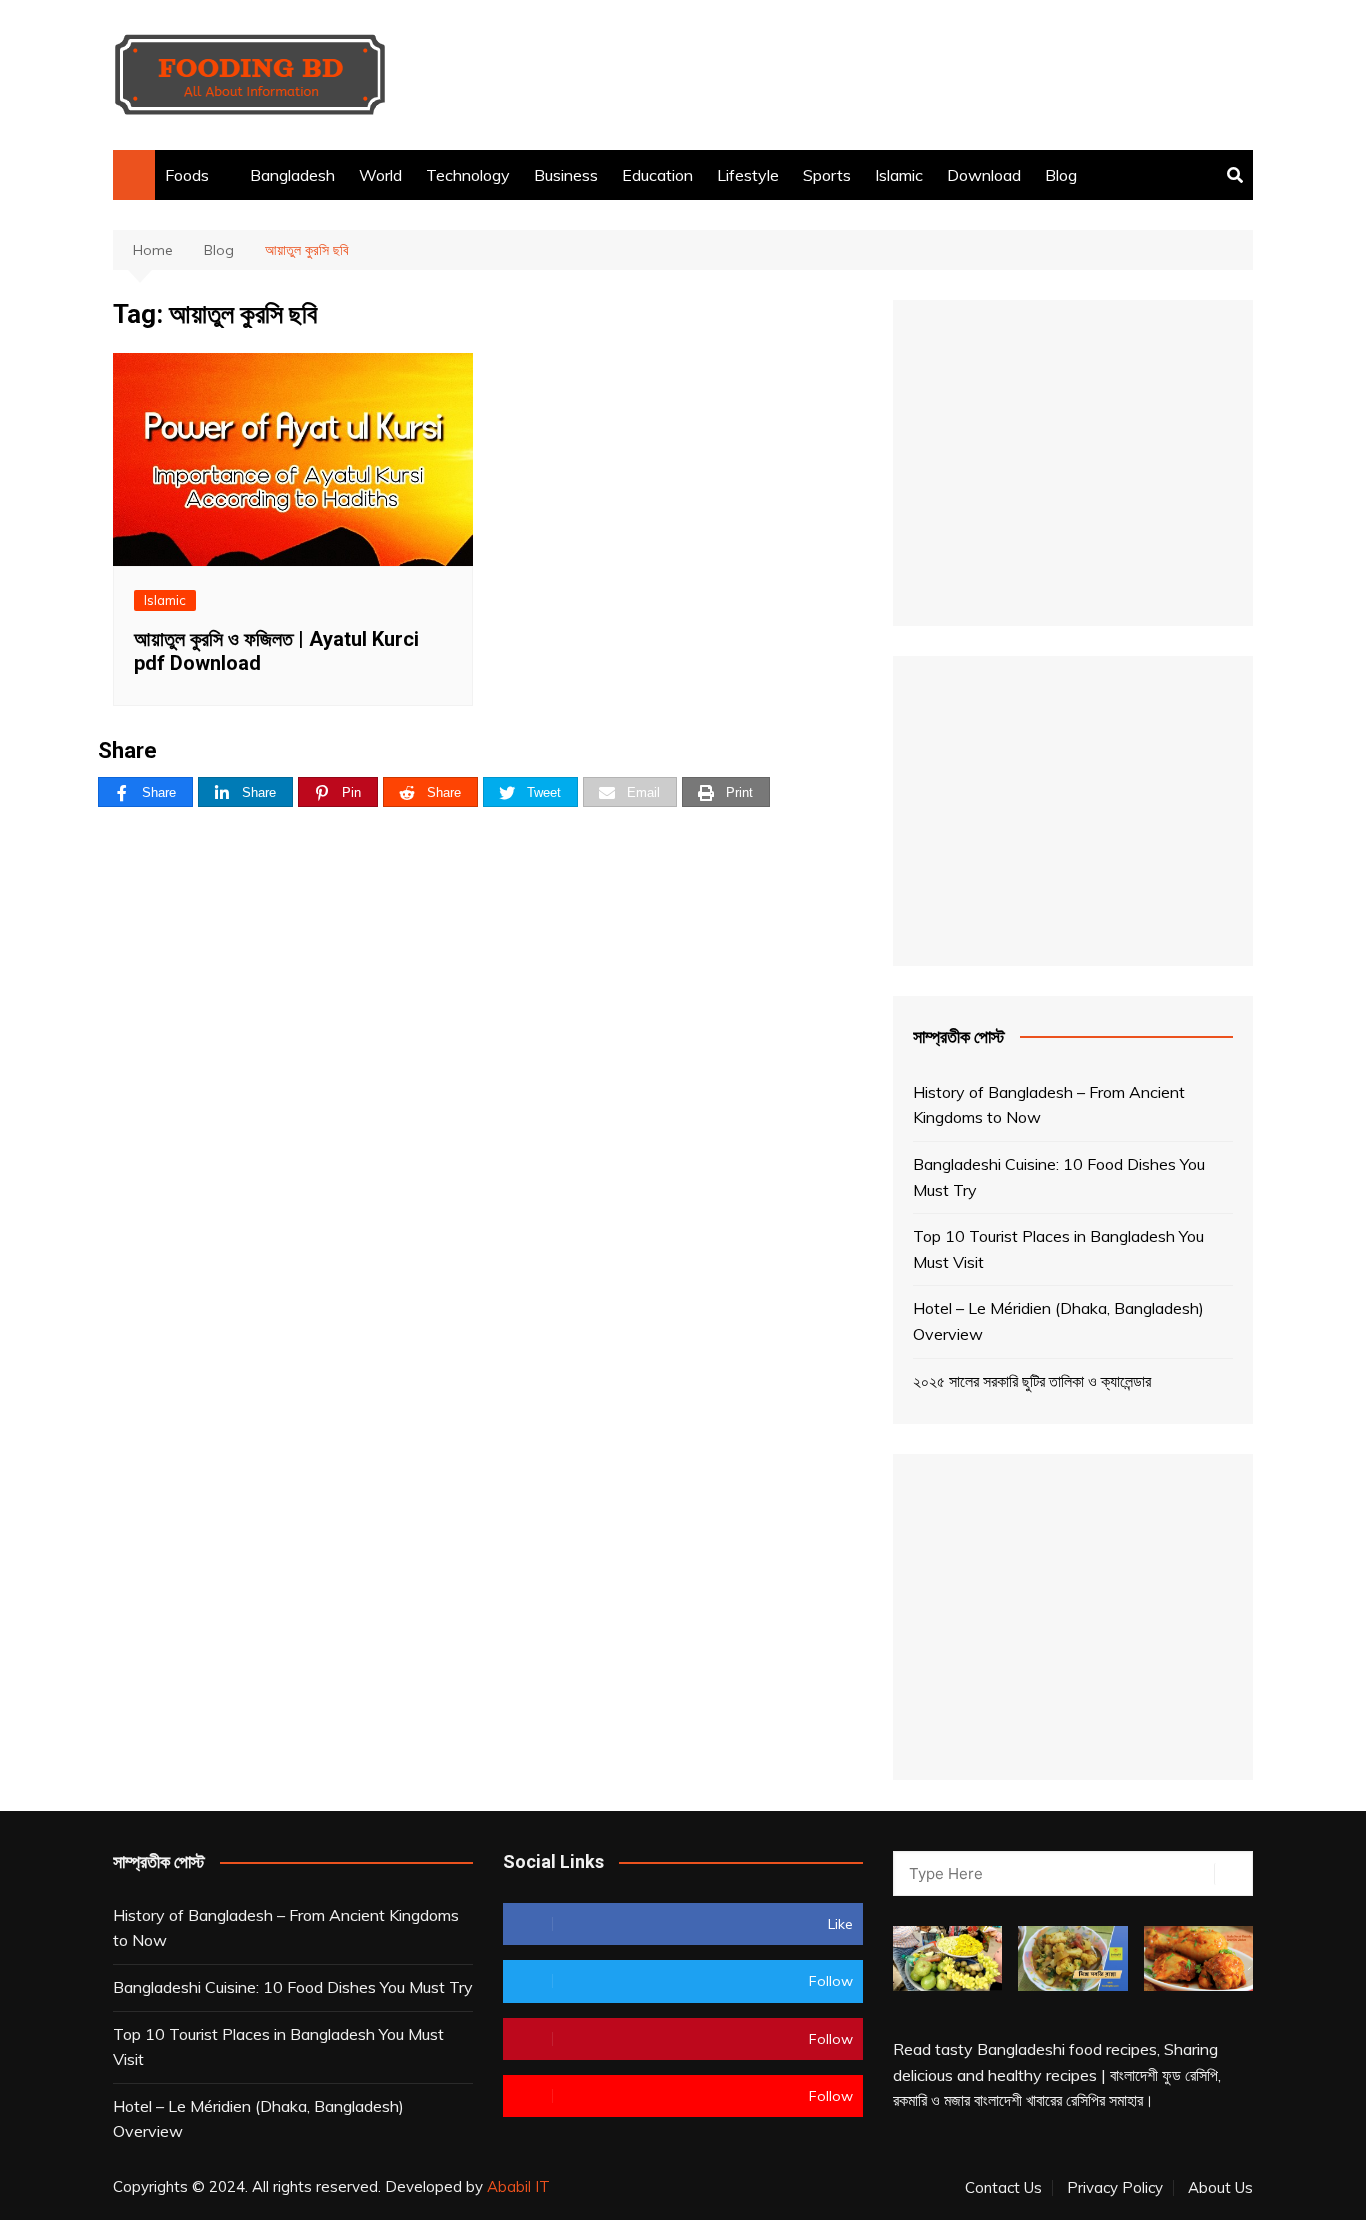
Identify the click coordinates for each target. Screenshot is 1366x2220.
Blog (1061, 175)
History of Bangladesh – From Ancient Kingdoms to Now (1049, 1105)
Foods (187, 175)
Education (657, 175)
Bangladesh (292, 175)
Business (566, 175)
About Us (1220, 2188)
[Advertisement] (889, 75)
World (380, 175)
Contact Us (1003, 2188)
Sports (827, 175)
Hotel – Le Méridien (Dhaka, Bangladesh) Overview (1058, 1321)
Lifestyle (748, 175)
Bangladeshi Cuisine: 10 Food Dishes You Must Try (1059, 1177)
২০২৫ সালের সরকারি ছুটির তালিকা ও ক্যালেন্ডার (1032, 1381)
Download (984, 175)
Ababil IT (518, 2186)
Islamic (899, 175)
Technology (468, 175)
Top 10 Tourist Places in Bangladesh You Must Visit (1058, 1249)
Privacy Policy (1115, 2188)
